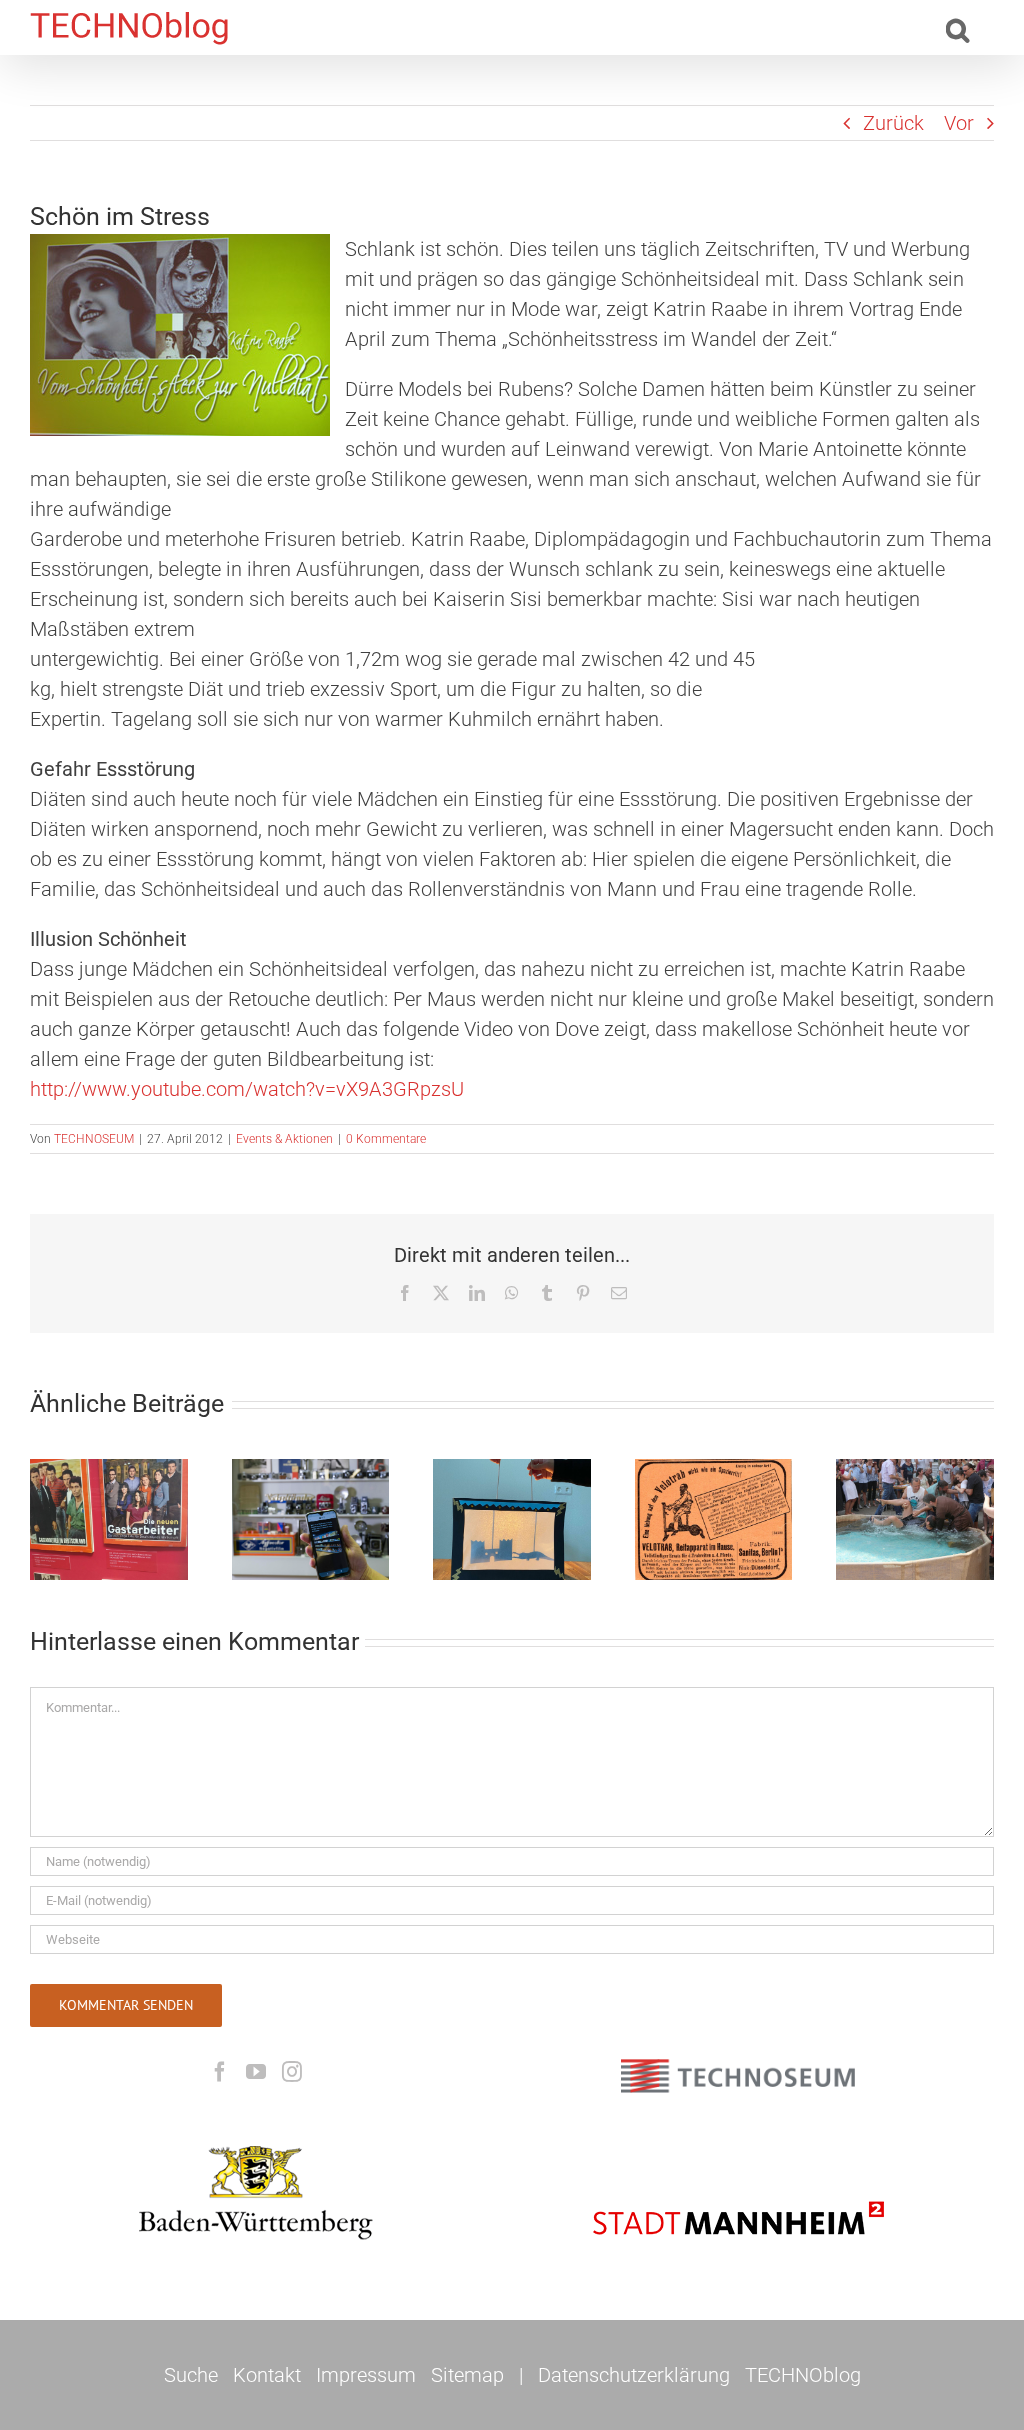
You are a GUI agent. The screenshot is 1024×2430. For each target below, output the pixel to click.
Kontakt (267, 2375)
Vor (959, 123)
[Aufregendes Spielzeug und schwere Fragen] (311, 1519)
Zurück (893, 123)
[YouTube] (256, 2072)
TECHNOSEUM (94, 1139)
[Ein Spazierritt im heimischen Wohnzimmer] (714, 1519)
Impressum (366, 2375)
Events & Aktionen (284, 1139)
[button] (957, 27)
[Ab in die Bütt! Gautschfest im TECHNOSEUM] (915, 1519)
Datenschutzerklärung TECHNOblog (699, 2375)
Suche (191, 2375)
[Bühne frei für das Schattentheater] (512, 1519)
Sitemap (467, 2375)
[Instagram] (292, 2072)
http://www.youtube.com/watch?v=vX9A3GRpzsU (247, 1089)
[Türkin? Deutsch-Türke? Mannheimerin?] (109, 1519)
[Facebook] (220, 2072)
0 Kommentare (386, 1139)
